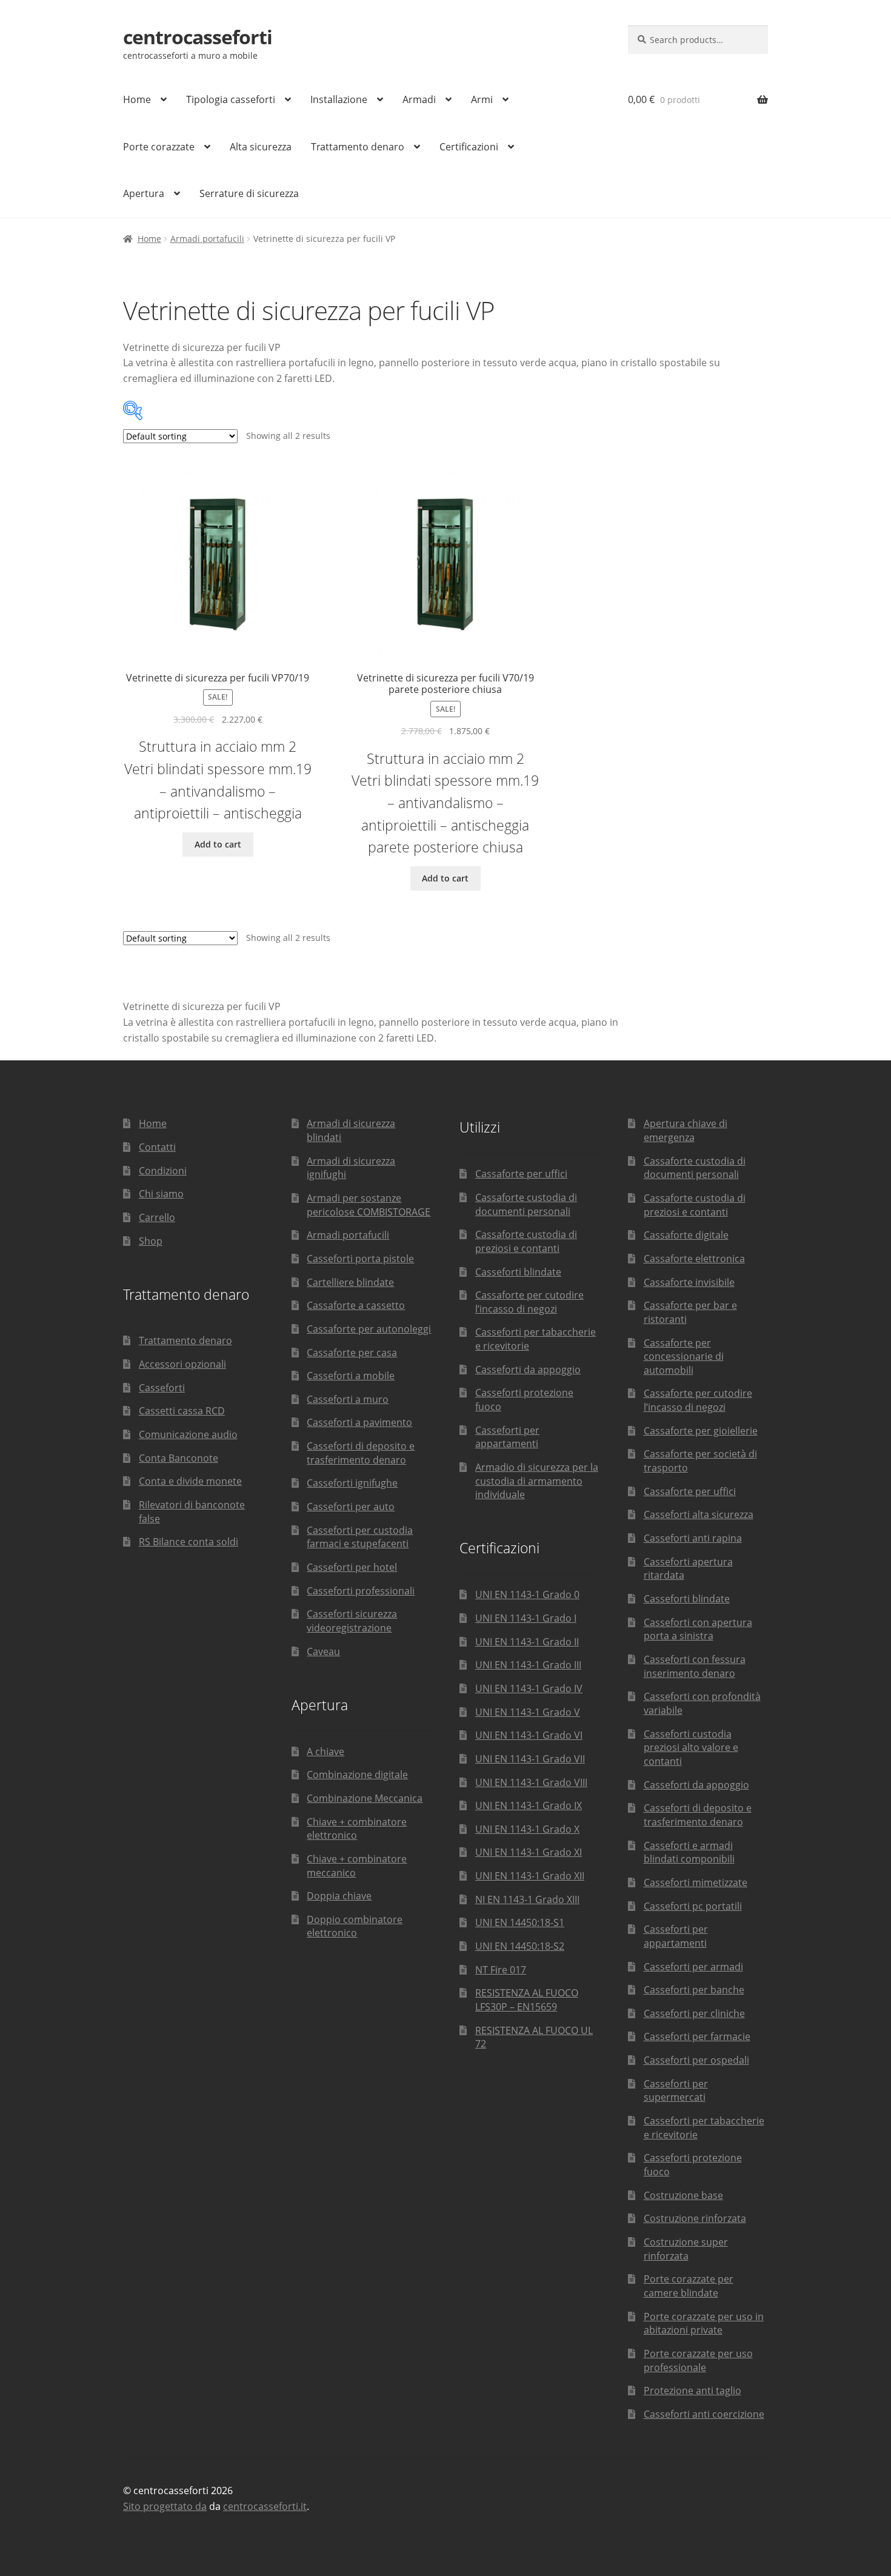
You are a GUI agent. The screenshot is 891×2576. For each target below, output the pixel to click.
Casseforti (162, 1388)
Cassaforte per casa (352, 1353)
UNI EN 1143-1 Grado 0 (527, 1594)
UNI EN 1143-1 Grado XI (529, 1852)
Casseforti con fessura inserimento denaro (695, 1666)
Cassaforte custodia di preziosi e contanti (526, 1241)
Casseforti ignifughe (352, 1483)
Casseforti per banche (694, 1990)
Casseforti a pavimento (359, 1422)
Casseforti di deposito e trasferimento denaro (361, 1453)
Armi (482, 99)
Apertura (144, 193)
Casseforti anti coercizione (704, 2414)
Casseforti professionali (361, 1591)
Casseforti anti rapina (693, 1538)
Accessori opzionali (182, 1364)
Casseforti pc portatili (693, 1906)
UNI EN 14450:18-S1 (520, 1922)
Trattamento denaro (358, 147)
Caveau (323, 1651)
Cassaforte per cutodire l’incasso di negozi (529, 1302)
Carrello (157, 1217)
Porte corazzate (159, 147)
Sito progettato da (165, 2506)
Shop (151, 1241)
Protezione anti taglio (692, 2390)
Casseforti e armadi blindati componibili (689, 1852)
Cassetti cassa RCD (182, 1411)
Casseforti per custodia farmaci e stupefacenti (360, 1537)
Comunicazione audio (188, 1434)
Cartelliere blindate (350, 1282)
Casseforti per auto (351, 1507)
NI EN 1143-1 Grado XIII (527, 1899)
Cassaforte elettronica (694, 1259)
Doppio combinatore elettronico (355, 1926)
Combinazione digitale (357, 1775)
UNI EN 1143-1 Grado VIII (531, 1782)
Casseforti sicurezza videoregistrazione (352, 1621)
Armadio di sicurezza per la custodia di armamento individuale (537, 1481)
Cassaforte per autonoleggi (369, 1329)
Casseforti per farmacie (697, 2036)
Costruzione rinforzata (695, 2218)
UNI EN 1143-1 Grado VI (529, 1735)
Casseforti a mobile (351, 1376)
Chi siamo (161, 1194)
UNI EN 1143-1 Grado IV (529, 1688)
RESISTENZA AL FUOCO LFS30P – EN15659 (527, 2000)
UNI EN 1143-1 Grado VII (530, 1759)
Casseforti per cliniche (694, 2013)
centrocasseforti (198, 37)
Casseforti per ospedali (696, 2060)
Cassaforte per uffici (521, 1174)
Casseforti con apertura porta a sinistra (698, 1629)
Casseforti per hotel (352, 1567)
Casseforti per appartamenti (507, 1437)
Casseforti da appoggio (528, 1370)
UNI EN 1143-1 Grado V (528, 1712)
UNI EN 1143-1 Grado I (526, 1618)
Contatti (157, 1147)
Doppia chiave (339, 1896)
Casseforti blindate (518, 1272)
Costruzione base (683, 2195)
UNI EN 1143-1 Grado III (528, 1665)
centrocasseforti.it (265, 2506)
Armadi (419, 99)
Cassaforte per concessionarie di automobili (684, 1357)
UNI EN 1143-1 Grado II (527, 1642)
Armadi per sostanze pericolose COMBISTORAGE (369, 1205)
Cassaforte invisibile (689, 1282)
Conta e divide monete (190, 1481)
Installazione (339, 99)
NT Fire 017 (501, 1970)
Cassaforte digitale (686, 1235)
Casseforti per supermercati (676, 2091)
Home (137, 99)
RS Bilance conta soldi (189, 1542)
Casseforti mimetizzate (696, 1882)
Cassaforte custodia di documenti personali (526, 1204)
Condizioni (163, 1171)
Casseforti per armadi (693, 1967)
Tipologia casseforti (231, 99)
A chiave (325, 1751)
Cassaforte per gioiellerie (701, 1431)
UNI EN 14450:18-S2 (520, 1946)
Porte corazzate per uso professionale (698, 2360)
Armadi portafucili (207, 239)
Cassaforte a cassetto (356, 1305)
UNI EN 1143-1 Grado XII (530, 1876)
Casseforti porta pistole (360, 1259)
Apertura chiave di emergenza (686, 1130)
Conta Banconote (179, 1458)
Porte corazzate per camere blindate (689, 2286)
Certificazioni (469, 147)
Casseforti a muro (348, 1399)
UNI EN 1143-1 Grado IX (529, 1805)
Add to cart (218, 844)
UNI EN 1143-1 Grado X (527, 1829)
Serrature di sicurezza (249, 193)
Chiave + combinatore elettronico (357, 1829)
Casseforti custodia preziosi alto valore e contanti (691, 1748)
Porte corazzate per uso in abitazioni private (704, 2323)
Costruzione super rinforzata (686, 2249)
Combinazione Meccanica (365, 1798)
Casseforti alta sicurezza (699, 1514)
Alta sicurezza (261, 147)
